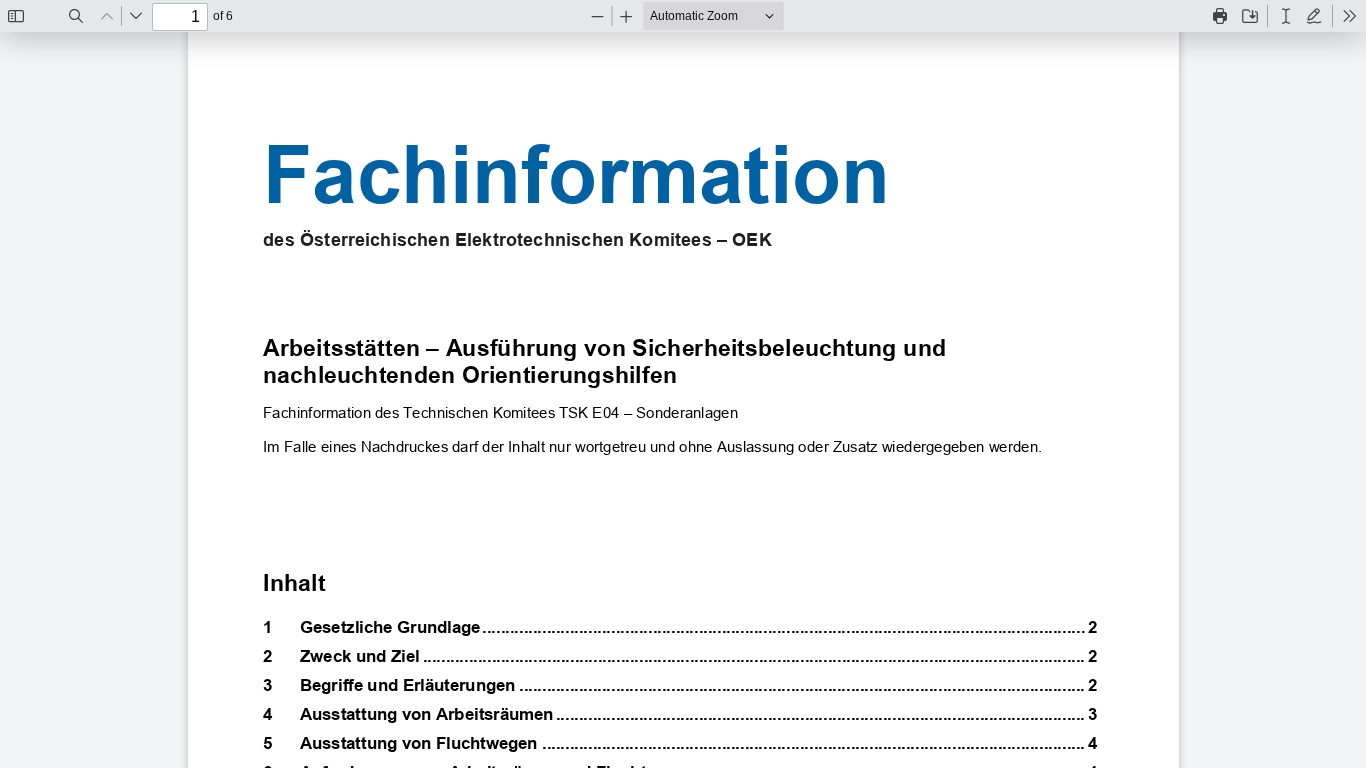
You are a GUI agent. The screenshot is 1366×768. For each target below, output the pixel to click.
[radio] (1286, 16)
